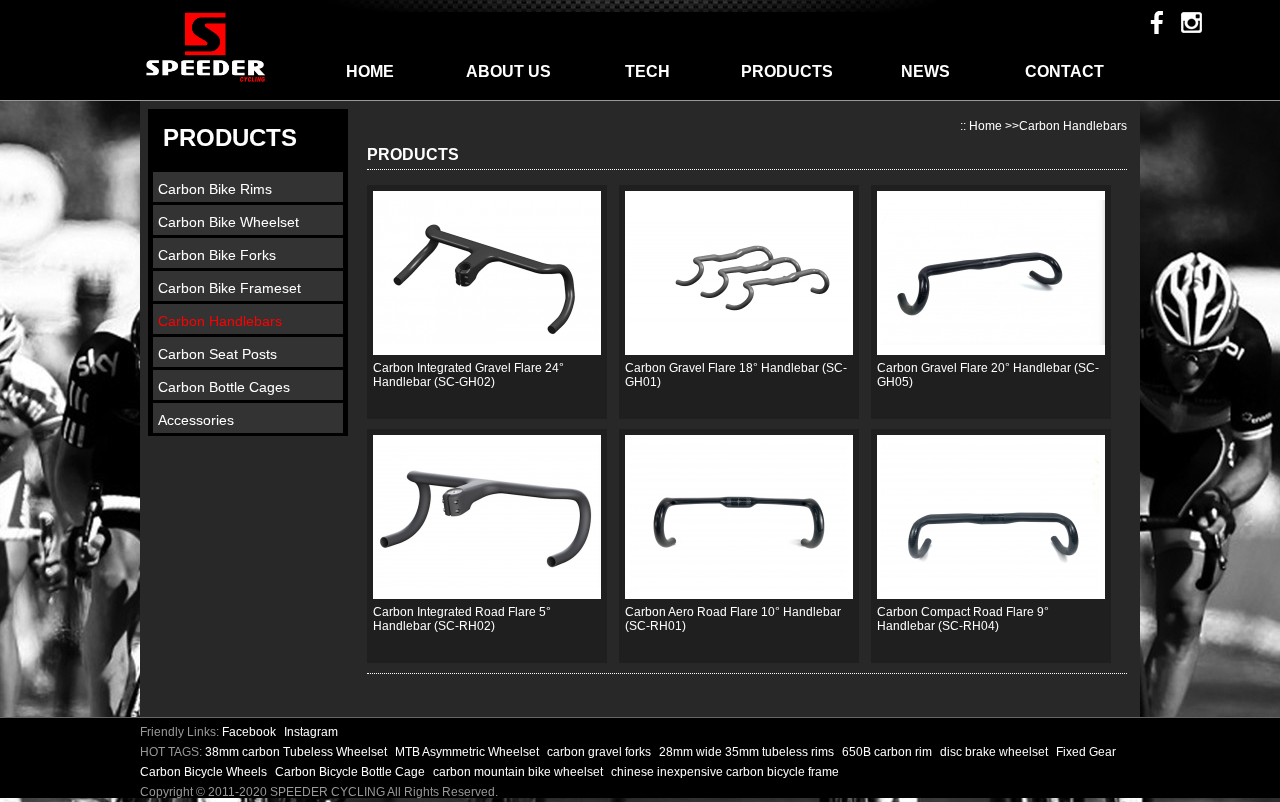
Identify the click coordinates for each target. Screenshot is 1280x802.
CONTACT (1064, 71)
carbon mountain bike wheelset (519, 772)
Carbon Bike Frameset (229, 288)
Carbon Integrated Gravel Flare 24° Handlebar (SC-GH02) (468, 375)
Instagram (311, 732)
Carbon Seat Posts (217, 354)
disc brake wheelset (995, 752)
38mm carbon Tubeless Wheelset (297, 752)
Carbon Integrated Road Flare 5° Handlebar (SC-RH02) (462, 619)
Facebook (249, 732)
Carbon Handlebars (220, 321)
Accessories (196, 420)
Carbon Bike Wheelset (228, 222)
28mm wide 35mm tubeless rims (748, 752)
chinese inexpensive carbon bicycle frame (725, 772)
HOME (370, 71)
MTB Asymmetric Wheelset (468, 752)
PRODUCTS (787, 71)
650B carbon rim (888, 752)
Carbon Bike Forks (217, 255)
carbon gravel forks (600, 752)
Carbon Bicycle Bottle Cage (351, 772)
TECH (647, 71)
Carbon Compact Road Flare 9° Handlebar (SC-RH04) (963, 619)
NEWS (925, 71)
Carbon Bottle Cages (224, 387)
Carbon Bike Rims (215, 189)
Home (985, 126)
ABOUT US (508, 71)
